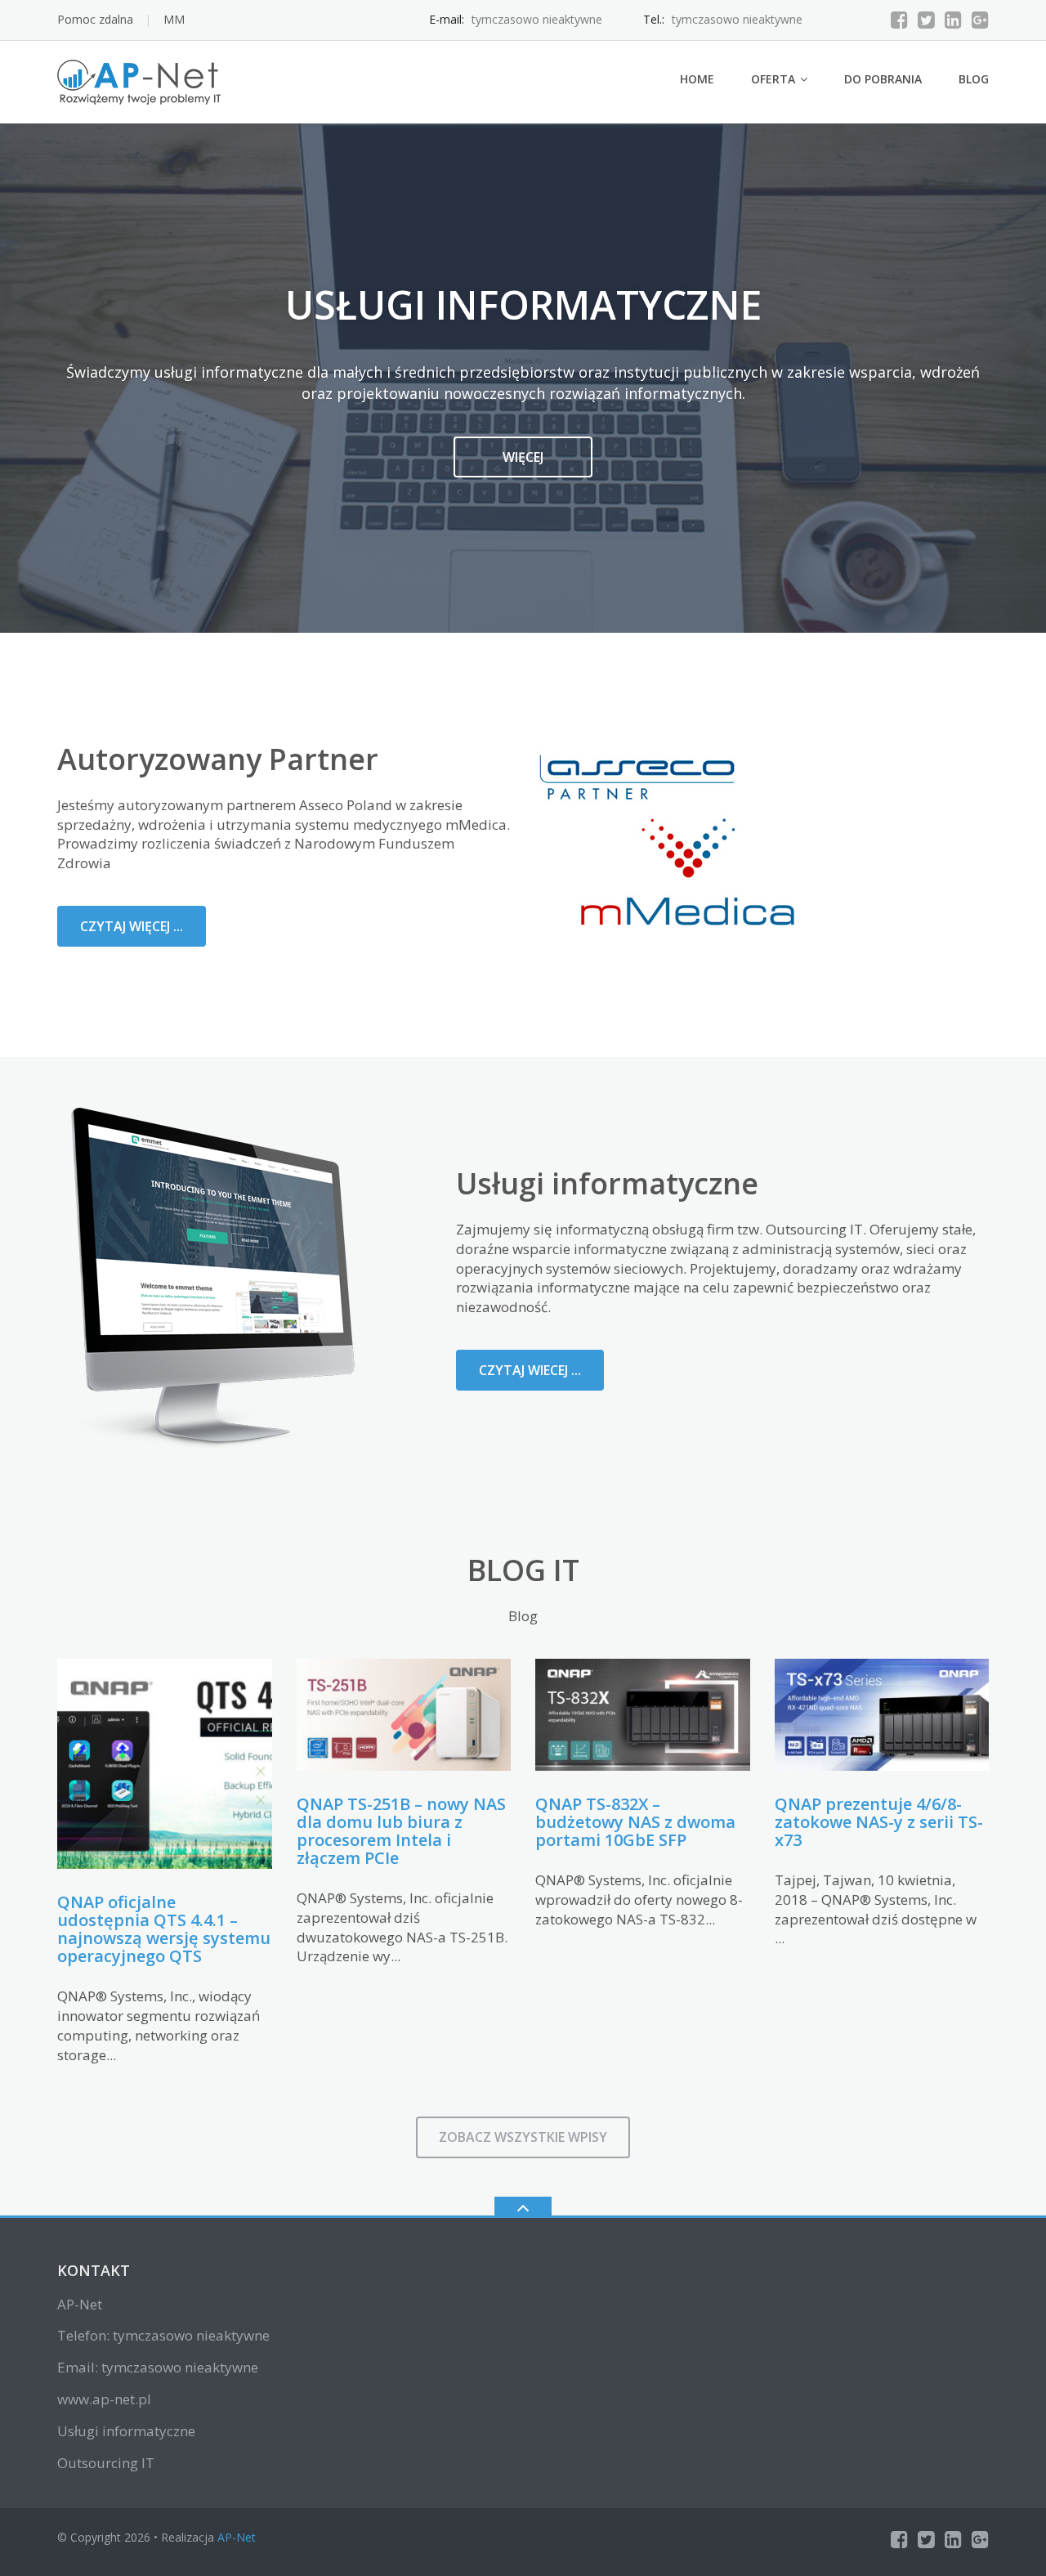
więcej (523, 457)
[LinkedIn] (953, 20)
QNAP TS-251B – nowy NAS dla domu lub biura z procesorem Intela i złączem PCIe (401, 1831)
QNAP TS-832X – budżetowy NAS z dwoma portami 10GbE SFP (635, 1822)
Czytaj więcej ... (132, 926)
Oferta (773, 79)
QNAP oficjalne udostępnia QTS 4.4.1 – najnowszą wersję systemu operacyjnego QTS (164, 1929)
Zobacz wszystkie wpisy (523, 2137)
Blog (974, 79)
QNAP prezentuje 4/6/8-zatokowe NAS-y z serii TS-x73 (879, 1822)
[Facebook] (899, 20)
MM (174, 19)
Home (697, 79)
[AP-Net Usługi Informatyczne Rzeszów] (142, 81)
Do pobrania (883, 79)
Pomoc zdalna (95, 19)
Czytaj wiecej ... (530, 1370)
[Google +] (980, 20)
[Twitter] (926, 20)
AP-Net (237, 2537)
